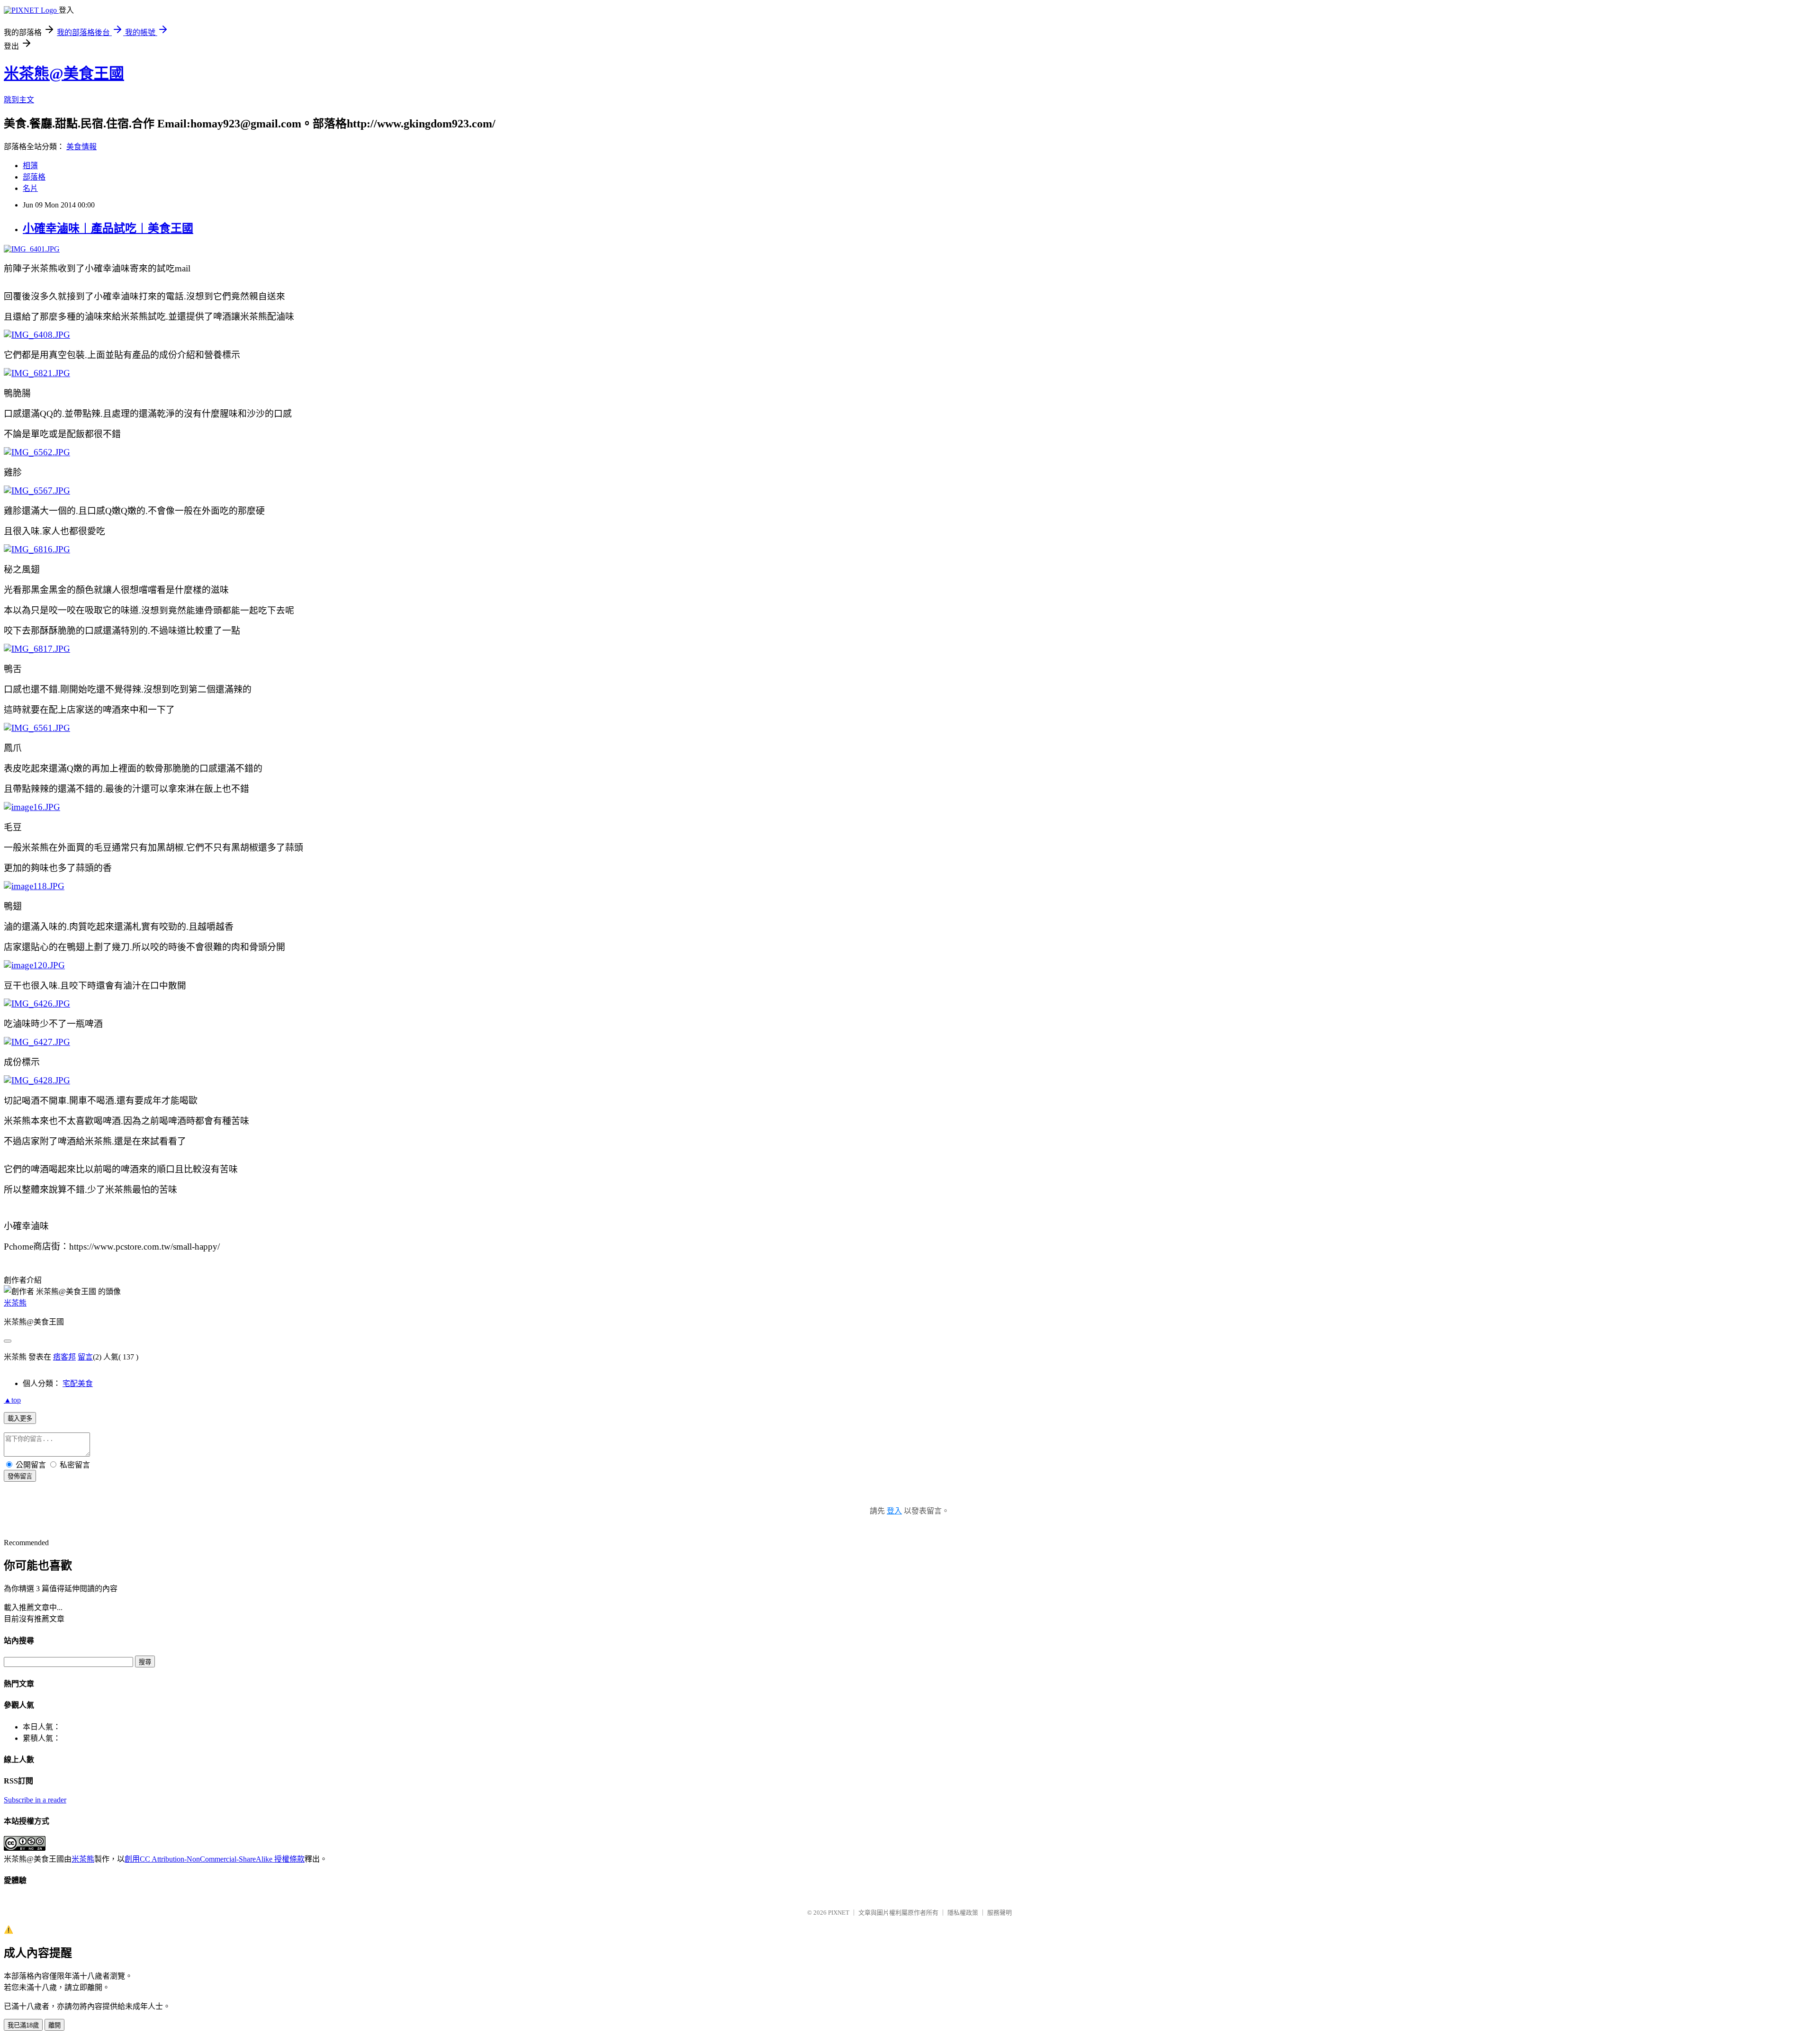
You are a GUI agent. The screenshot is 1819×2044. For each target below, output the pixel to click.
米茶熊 (15, 1303)
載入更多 (20, 1418)
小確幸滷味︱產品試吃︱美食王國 (108, 228)
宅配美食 (78, 1383)
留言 (85, 1357)
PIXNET (839, 1913)
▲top (12, 1400)
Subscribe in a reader (35, 1800)
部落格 (34, 177)
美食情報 (81, 147)
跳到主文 (19, 100)
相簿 (30, 166)
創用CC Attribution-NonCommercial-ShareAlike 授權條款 (215, 1859)
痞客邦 (64, 1357)
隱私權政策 (963, 1913)
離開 (54, 2025)
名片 (30, 188)
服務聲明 (1000, 1913)
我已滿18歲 (23, 2025)
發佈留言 (20, 1476)
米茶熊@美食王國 (64, 73)
